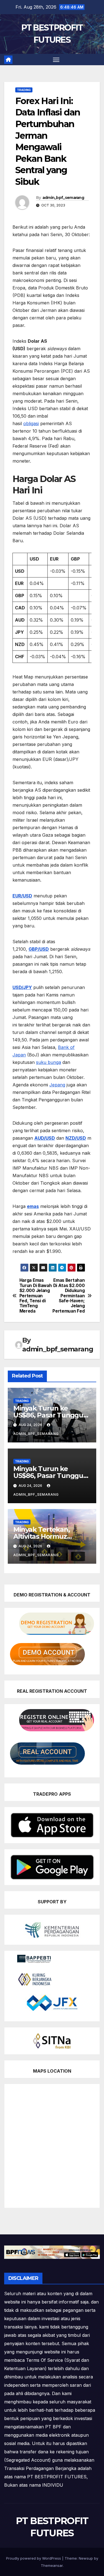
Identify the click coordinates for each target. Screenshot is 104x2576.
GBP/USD (39, 949)
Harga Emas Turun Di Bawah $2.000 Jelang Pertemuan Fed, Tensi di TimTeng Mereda (36, 1296)
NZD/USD (76, 1138)
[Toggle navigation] (56, 60)
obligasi (31, 423)
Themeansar (52, 2565)
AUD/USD (45, 1138)
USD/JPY (22, 987)
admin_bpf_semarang (63, 198)
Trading (24, 90)
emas (33, 1206)
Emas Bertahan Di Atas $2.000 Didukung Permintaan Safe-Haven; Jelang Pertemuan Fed (69, 1296)
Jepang (57, 1085)
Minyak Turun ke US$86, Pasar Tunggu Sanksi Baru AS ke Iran (49, 1415)
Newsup (86, 2558)
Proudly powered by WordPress (34, 2558)
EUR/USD (22, 896)
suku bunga (49, 1062)
